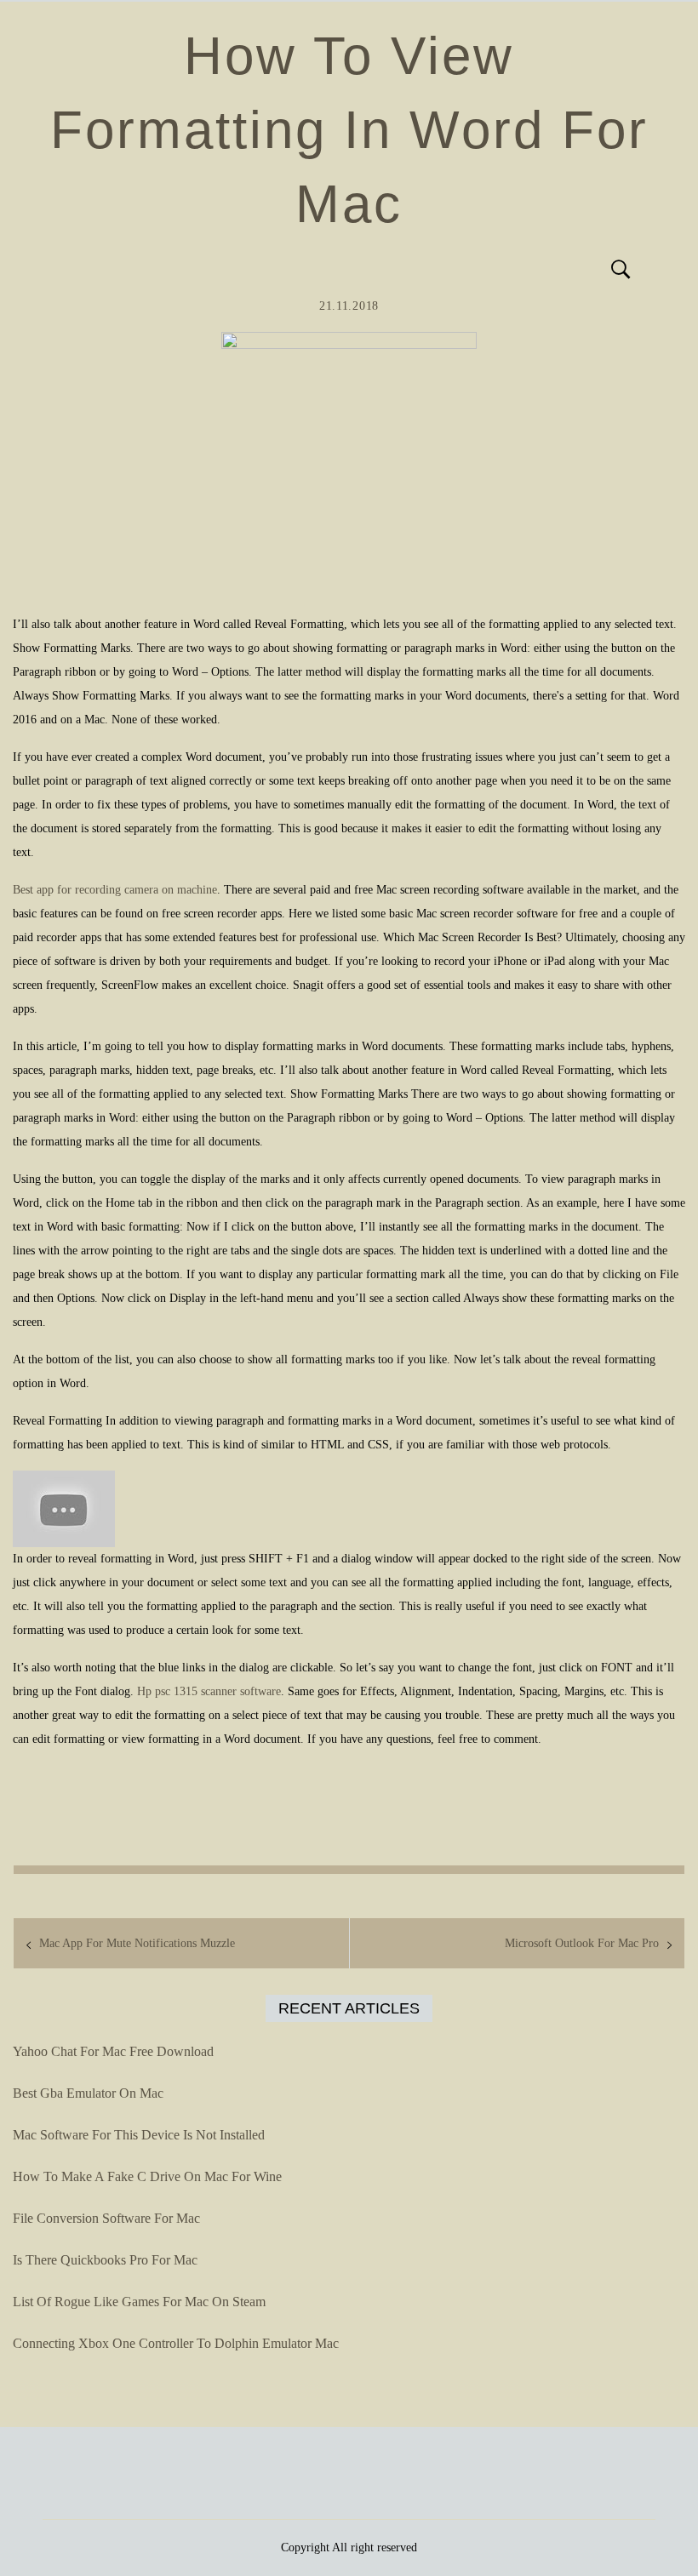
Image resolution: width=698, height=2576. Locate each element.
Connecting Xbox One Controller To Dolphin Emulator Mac (176, 2343)
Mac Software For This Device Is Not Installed (139, 2135)
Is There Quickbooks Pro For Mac (105, 2260)
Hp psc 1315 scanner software (209, 1691)
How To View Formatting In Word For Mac (349, 130)
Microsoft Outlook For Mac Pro (582, 1943)
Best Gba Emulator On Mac (88, 2093)
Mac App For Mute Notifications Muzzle (137, 1943)
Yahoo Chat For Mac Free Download (113, 2051)
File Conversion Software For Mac (106, 2218)
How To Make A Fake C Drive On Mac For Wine (147, 2176)
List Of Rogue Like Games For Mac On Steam (139, 2302)
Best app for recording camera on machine (115, 890)
